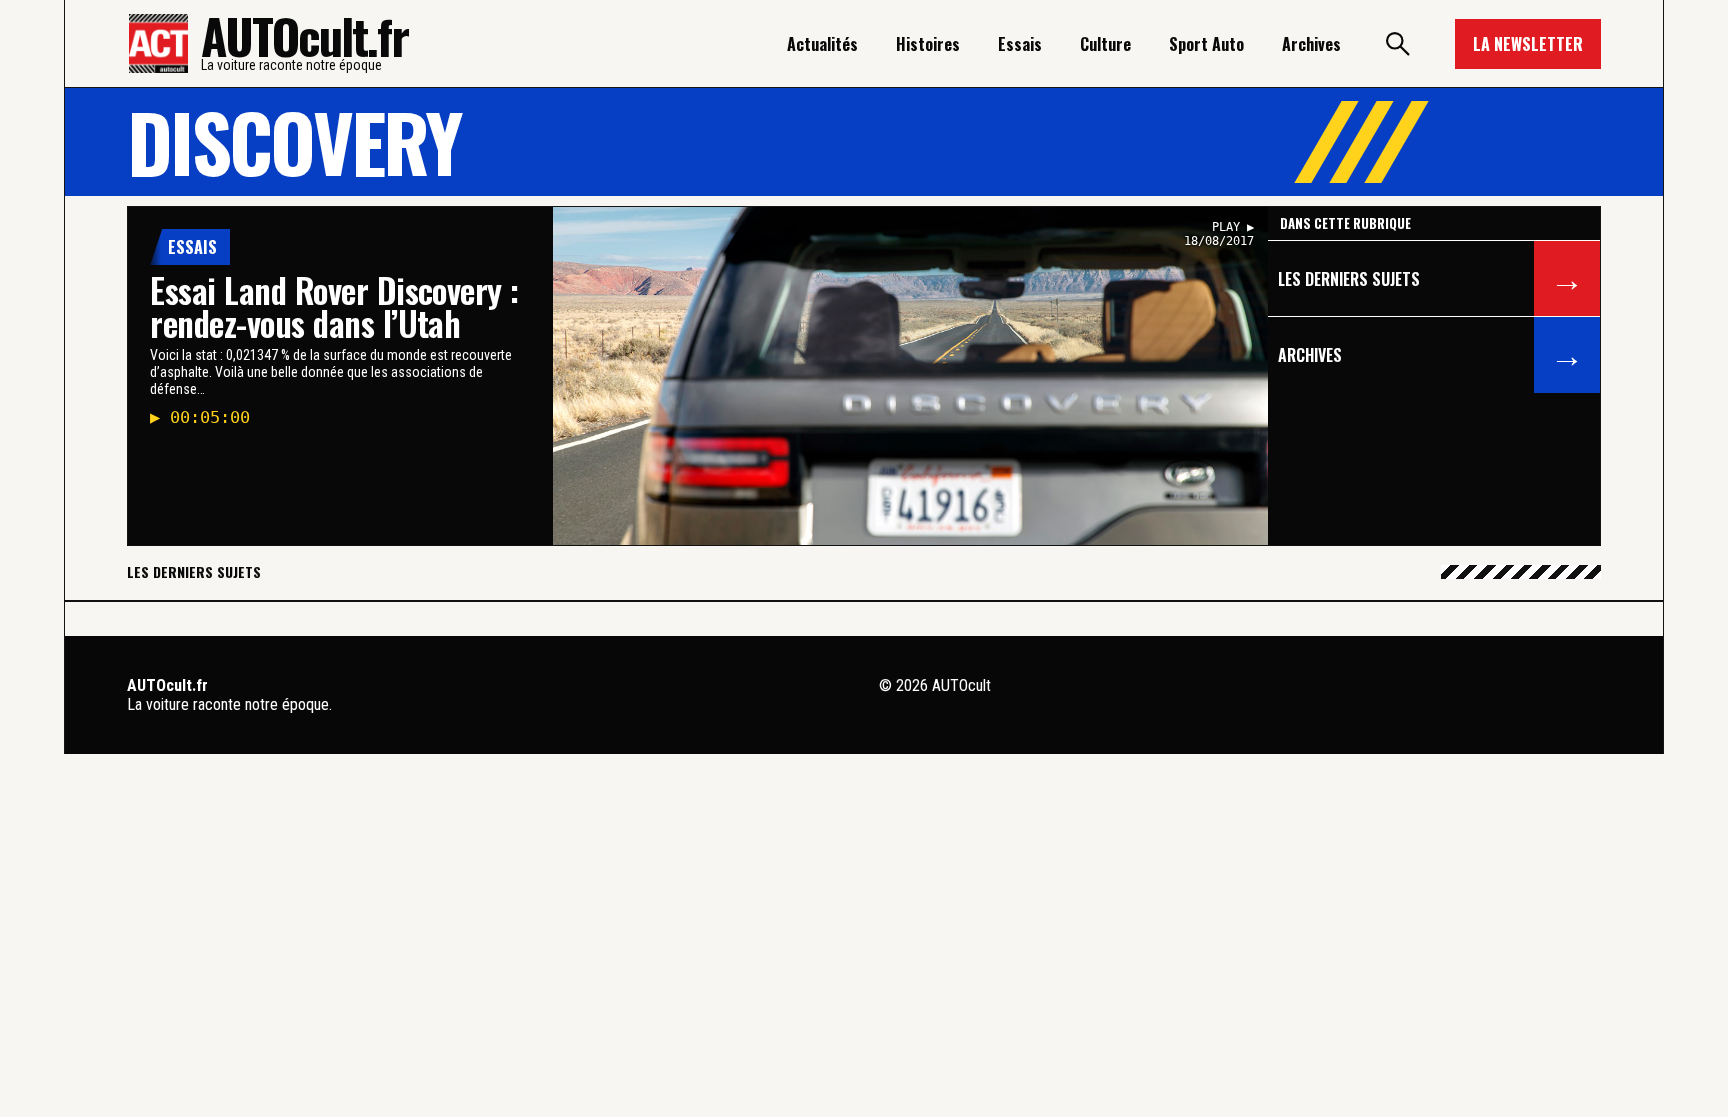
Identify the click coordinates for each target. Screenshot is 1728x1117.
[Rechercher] (1398, 44)
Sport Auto (1206, 44)
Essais (1020, 44)
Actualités (822, 44)
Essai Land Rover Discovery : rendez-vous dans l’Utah (334, 306)
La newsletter (1528, 44)
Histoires (928, 44)
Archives (1311, 44)
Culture (1105, 44)
